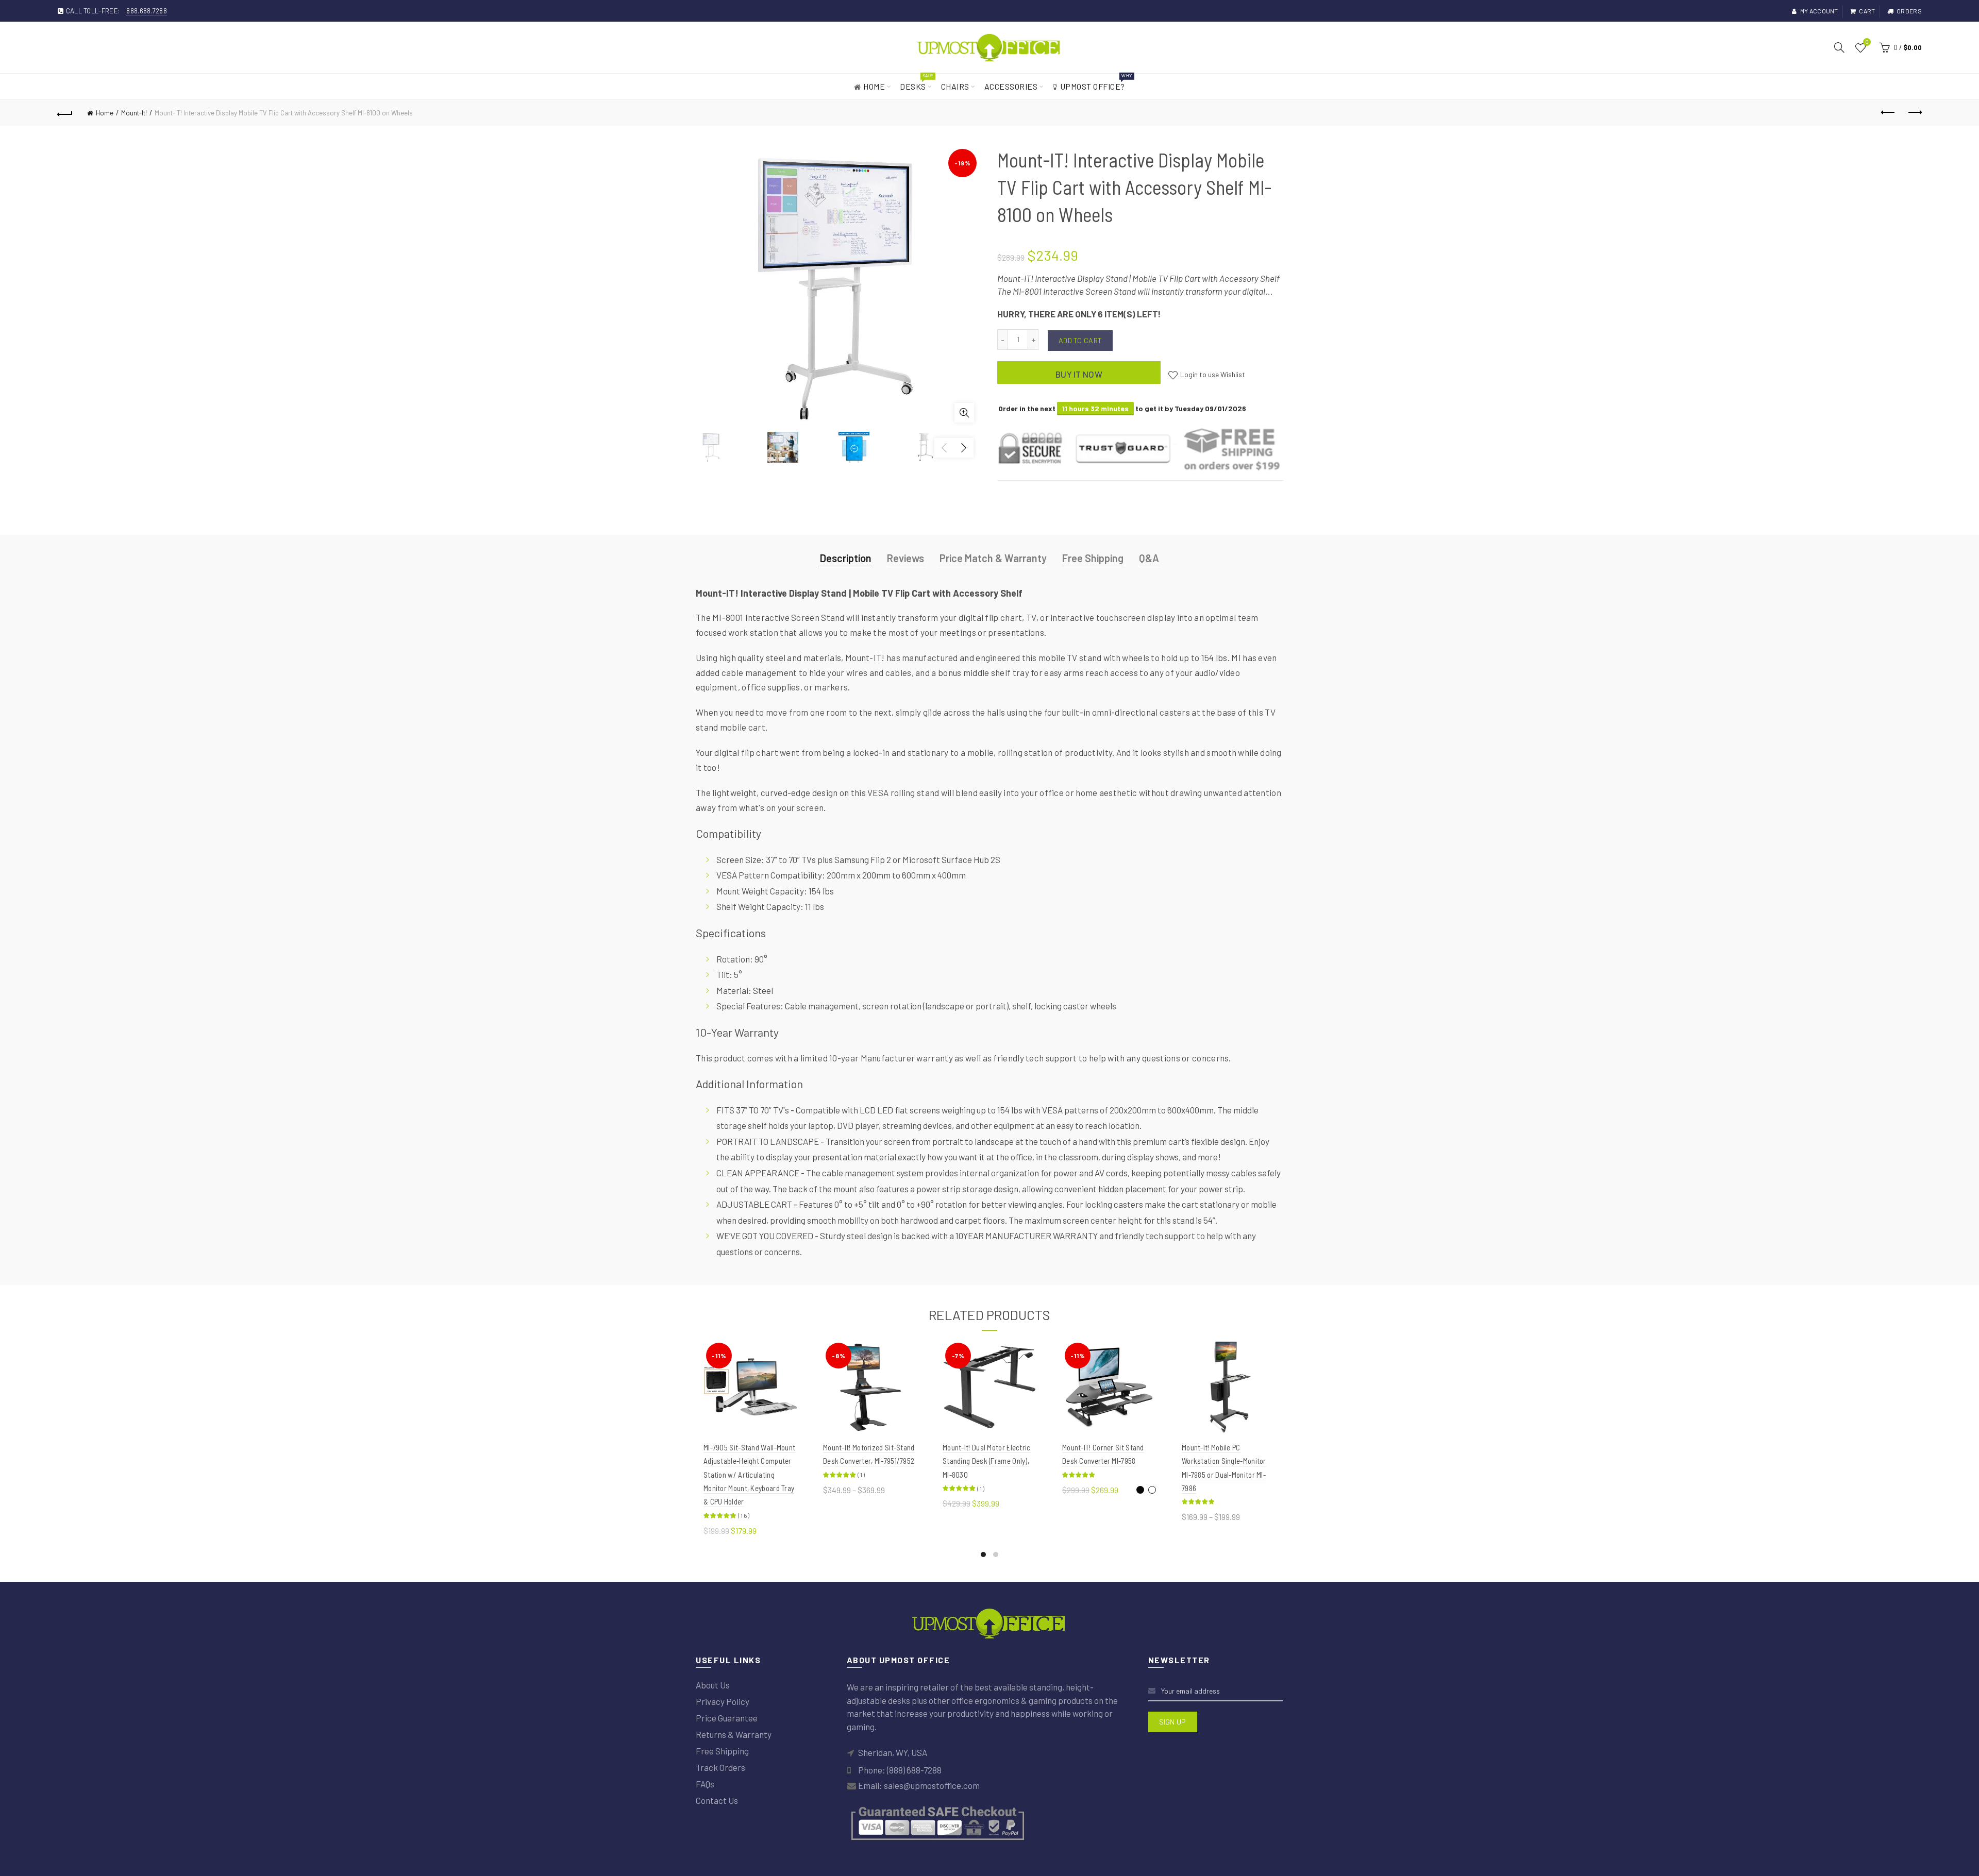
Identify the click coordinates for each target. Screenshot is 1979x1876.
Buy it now (1079, 374)
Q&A (1149, 558)
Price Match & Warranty (993, 558)
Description (846, 558)
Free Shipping (1093, 558)
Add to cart (1080, 340)
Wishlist (1867, 43)
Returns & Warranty (734, 1734)
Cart (1867, 11)
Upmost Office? (1096, 82)
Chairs (955, 86)
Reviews (905, 558)
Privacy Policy (723, 1701)
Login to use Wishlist (1212, 374)
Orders (1909, 11)
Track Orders (720, 1767)
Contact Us (717, 1800)
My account (1819, 11)
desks (916, 82)
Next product (1914, 113)
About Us (713, 1685)
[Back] (65, 113)
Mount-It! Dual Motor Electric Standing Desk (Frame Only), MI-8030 (987, 1461)
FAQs (705, 1784)
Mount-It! (134, 113)
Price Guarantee (727, 1718)
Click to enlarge (964, 413)
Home (874, 86)
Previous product (1888, 113)
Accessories (1011, 86)
